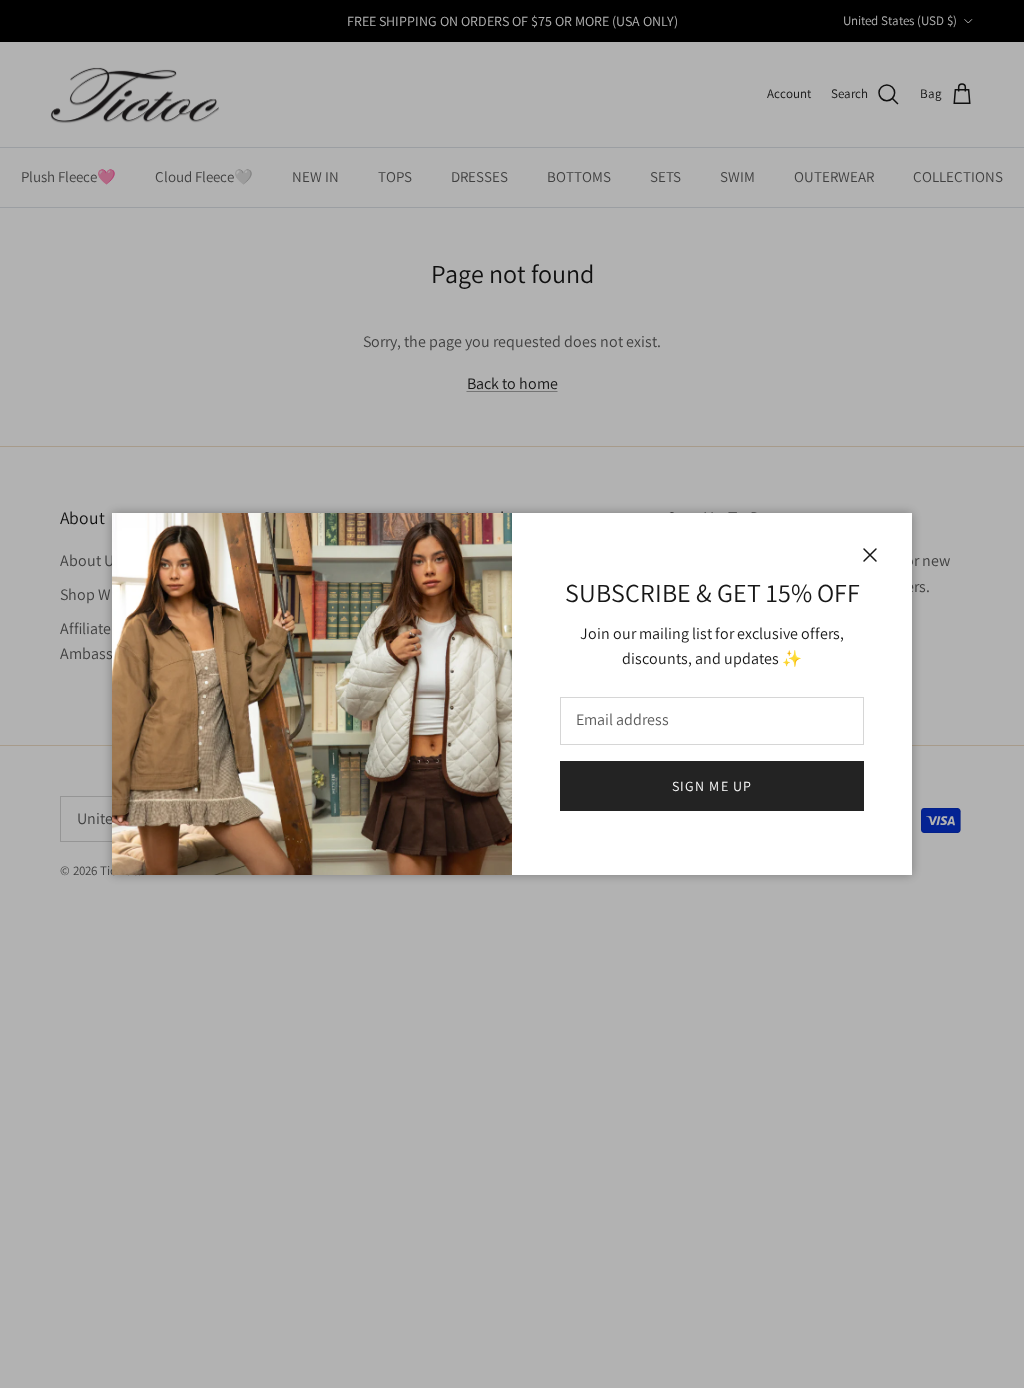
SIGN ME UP (712, 786)
